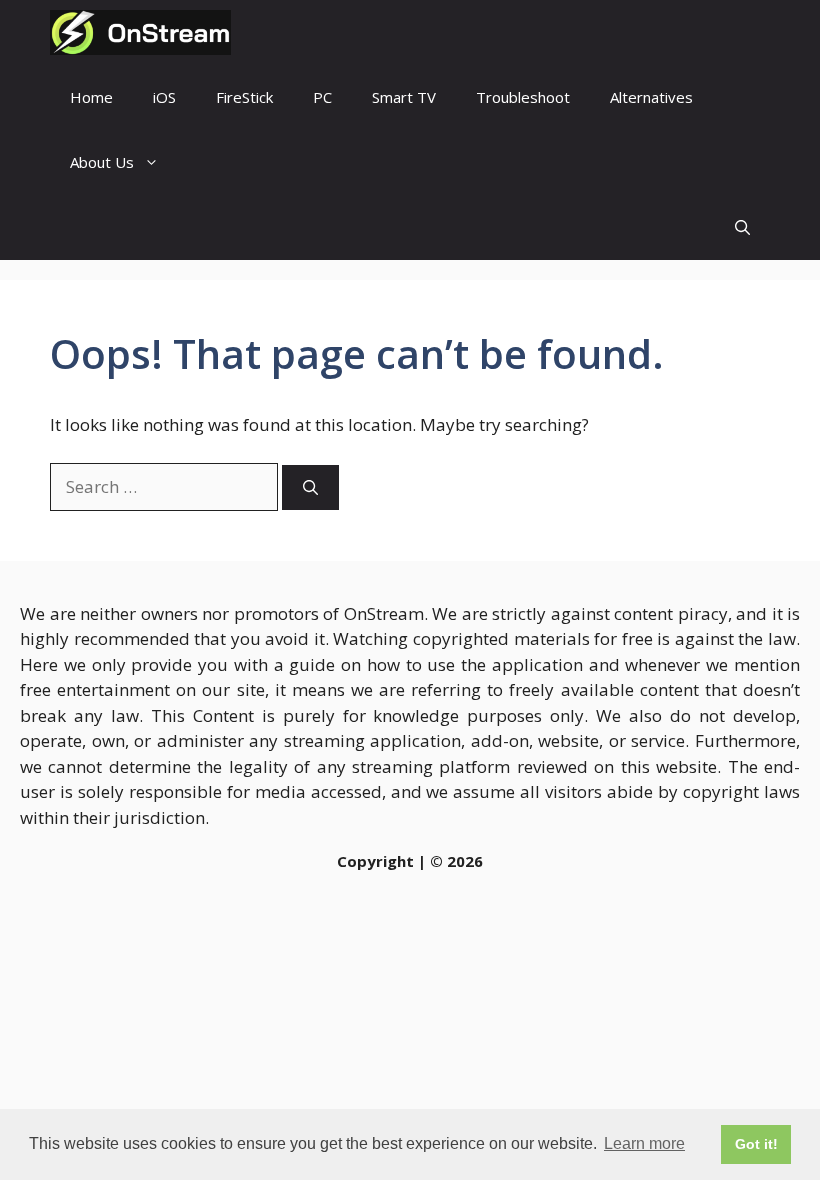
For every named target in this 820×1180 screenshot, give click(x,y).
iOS (164, 97)
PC (322, 97)
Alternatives (651, 97)
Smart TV (404, 97)
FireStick (244, 97)
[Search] (310, 487)
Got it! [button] (756, 1144)
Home (91, 97)
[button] (742, 227)
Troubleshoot (523, 97)
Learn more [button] (644, 1143)
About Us (102, 162)
